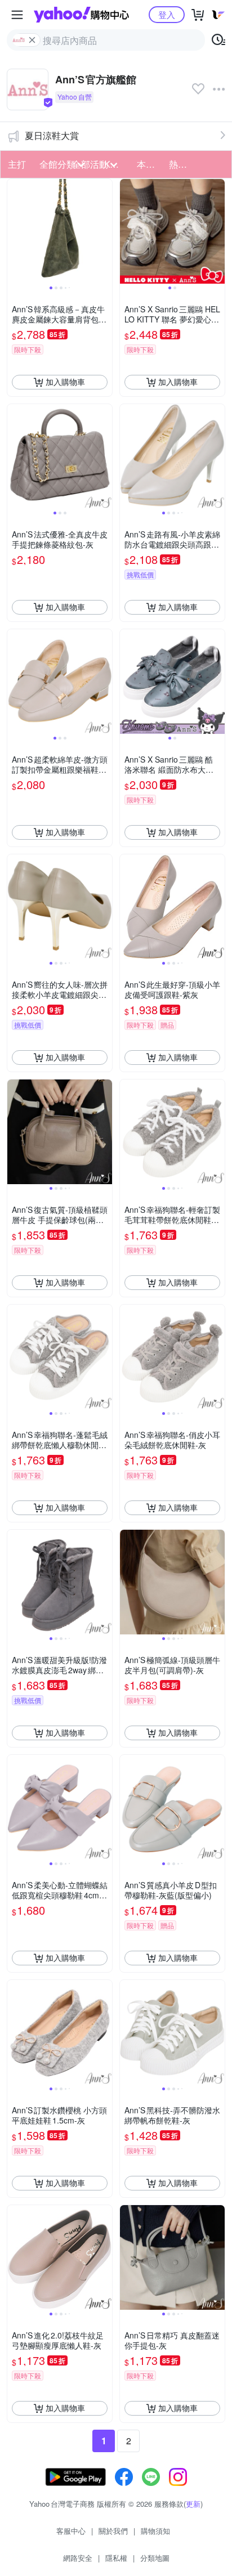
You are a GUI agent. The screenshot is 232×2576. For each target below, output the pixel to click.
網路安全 (78, 2558)
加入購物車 (65, 382)
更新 (193, 2504)
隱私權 (116, 2558)
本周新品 (150, 164)
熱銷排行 (182, 164)
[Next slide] (105, 231)
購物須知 (155, 2531)
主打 (17, 164)
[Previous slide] (15, 231)
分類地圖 (155, 2558)
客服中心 (71, 2531)
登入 (167, 14)
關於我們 (113, 2531)
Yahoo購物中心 (81, 15)
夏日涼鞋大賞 (52, 135)
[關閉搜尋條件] (32, 40)
